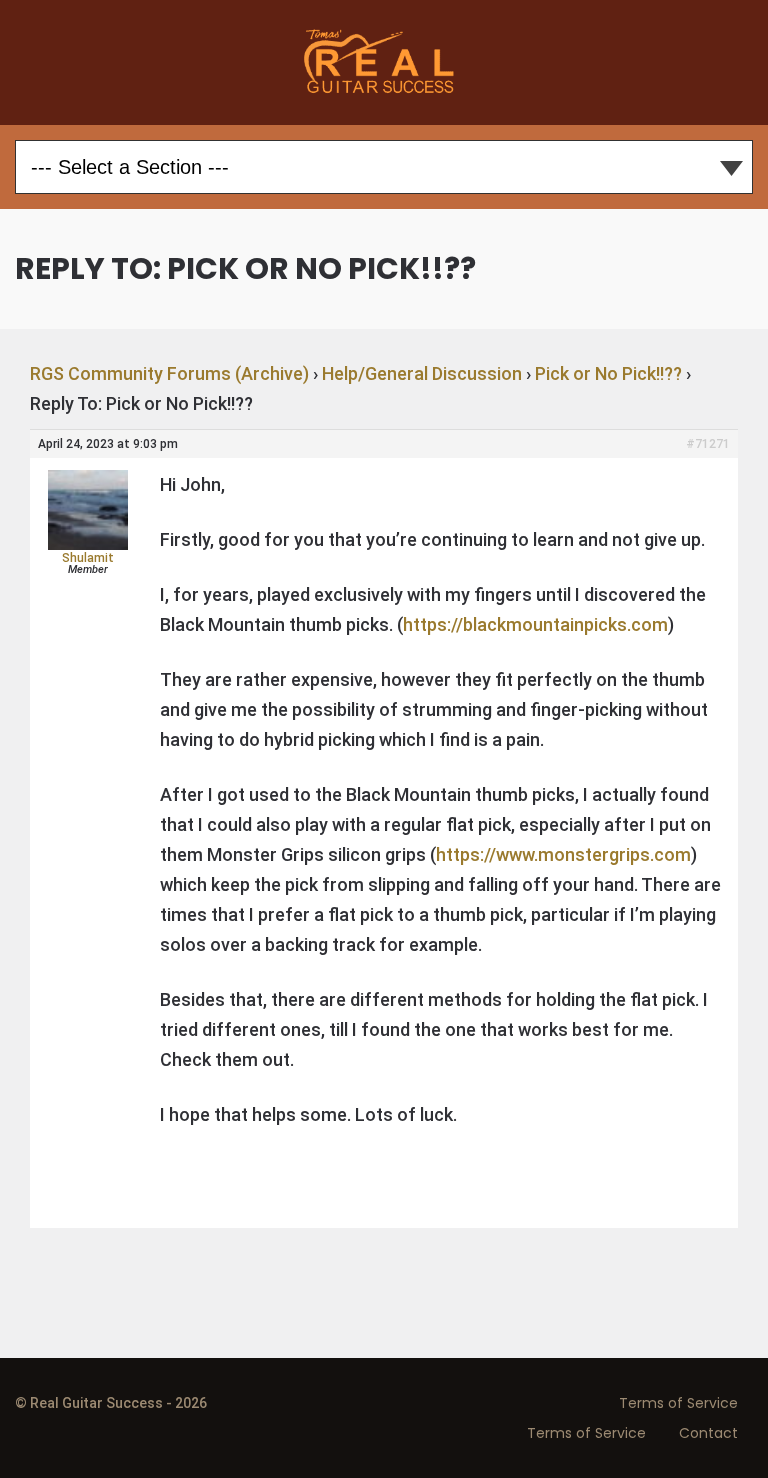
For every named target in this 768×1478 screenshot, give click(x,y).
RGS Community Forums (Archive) (169, 373)
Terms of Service (678, 1403)
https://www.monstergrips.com (563, 854)
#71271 (708, 444)
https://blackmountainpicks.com (535, 624)
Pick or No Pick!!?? (608, 373)
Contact (708, 1433)
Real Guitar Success (384, 62)
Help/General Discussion (422, 373)
